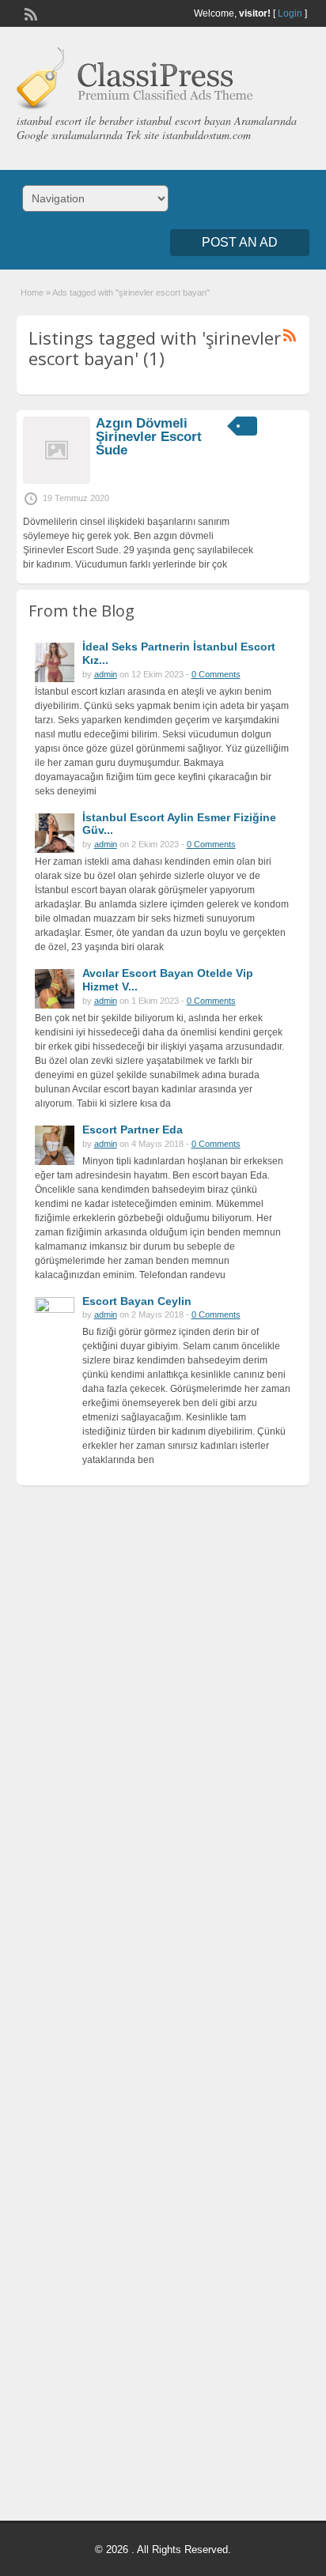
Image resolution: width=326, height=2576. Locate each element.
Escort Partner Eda (133, 1130)
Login (290, 13)
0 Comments (216, 674)
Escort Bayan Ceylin (137, 1301)
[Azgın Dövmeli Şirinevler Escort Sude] (57, 481)
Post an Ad (240, 242)
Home (32, 292)
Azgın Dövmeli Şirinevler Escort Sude (149, 437)
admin (106, 674)
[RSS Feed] (29, 13)
